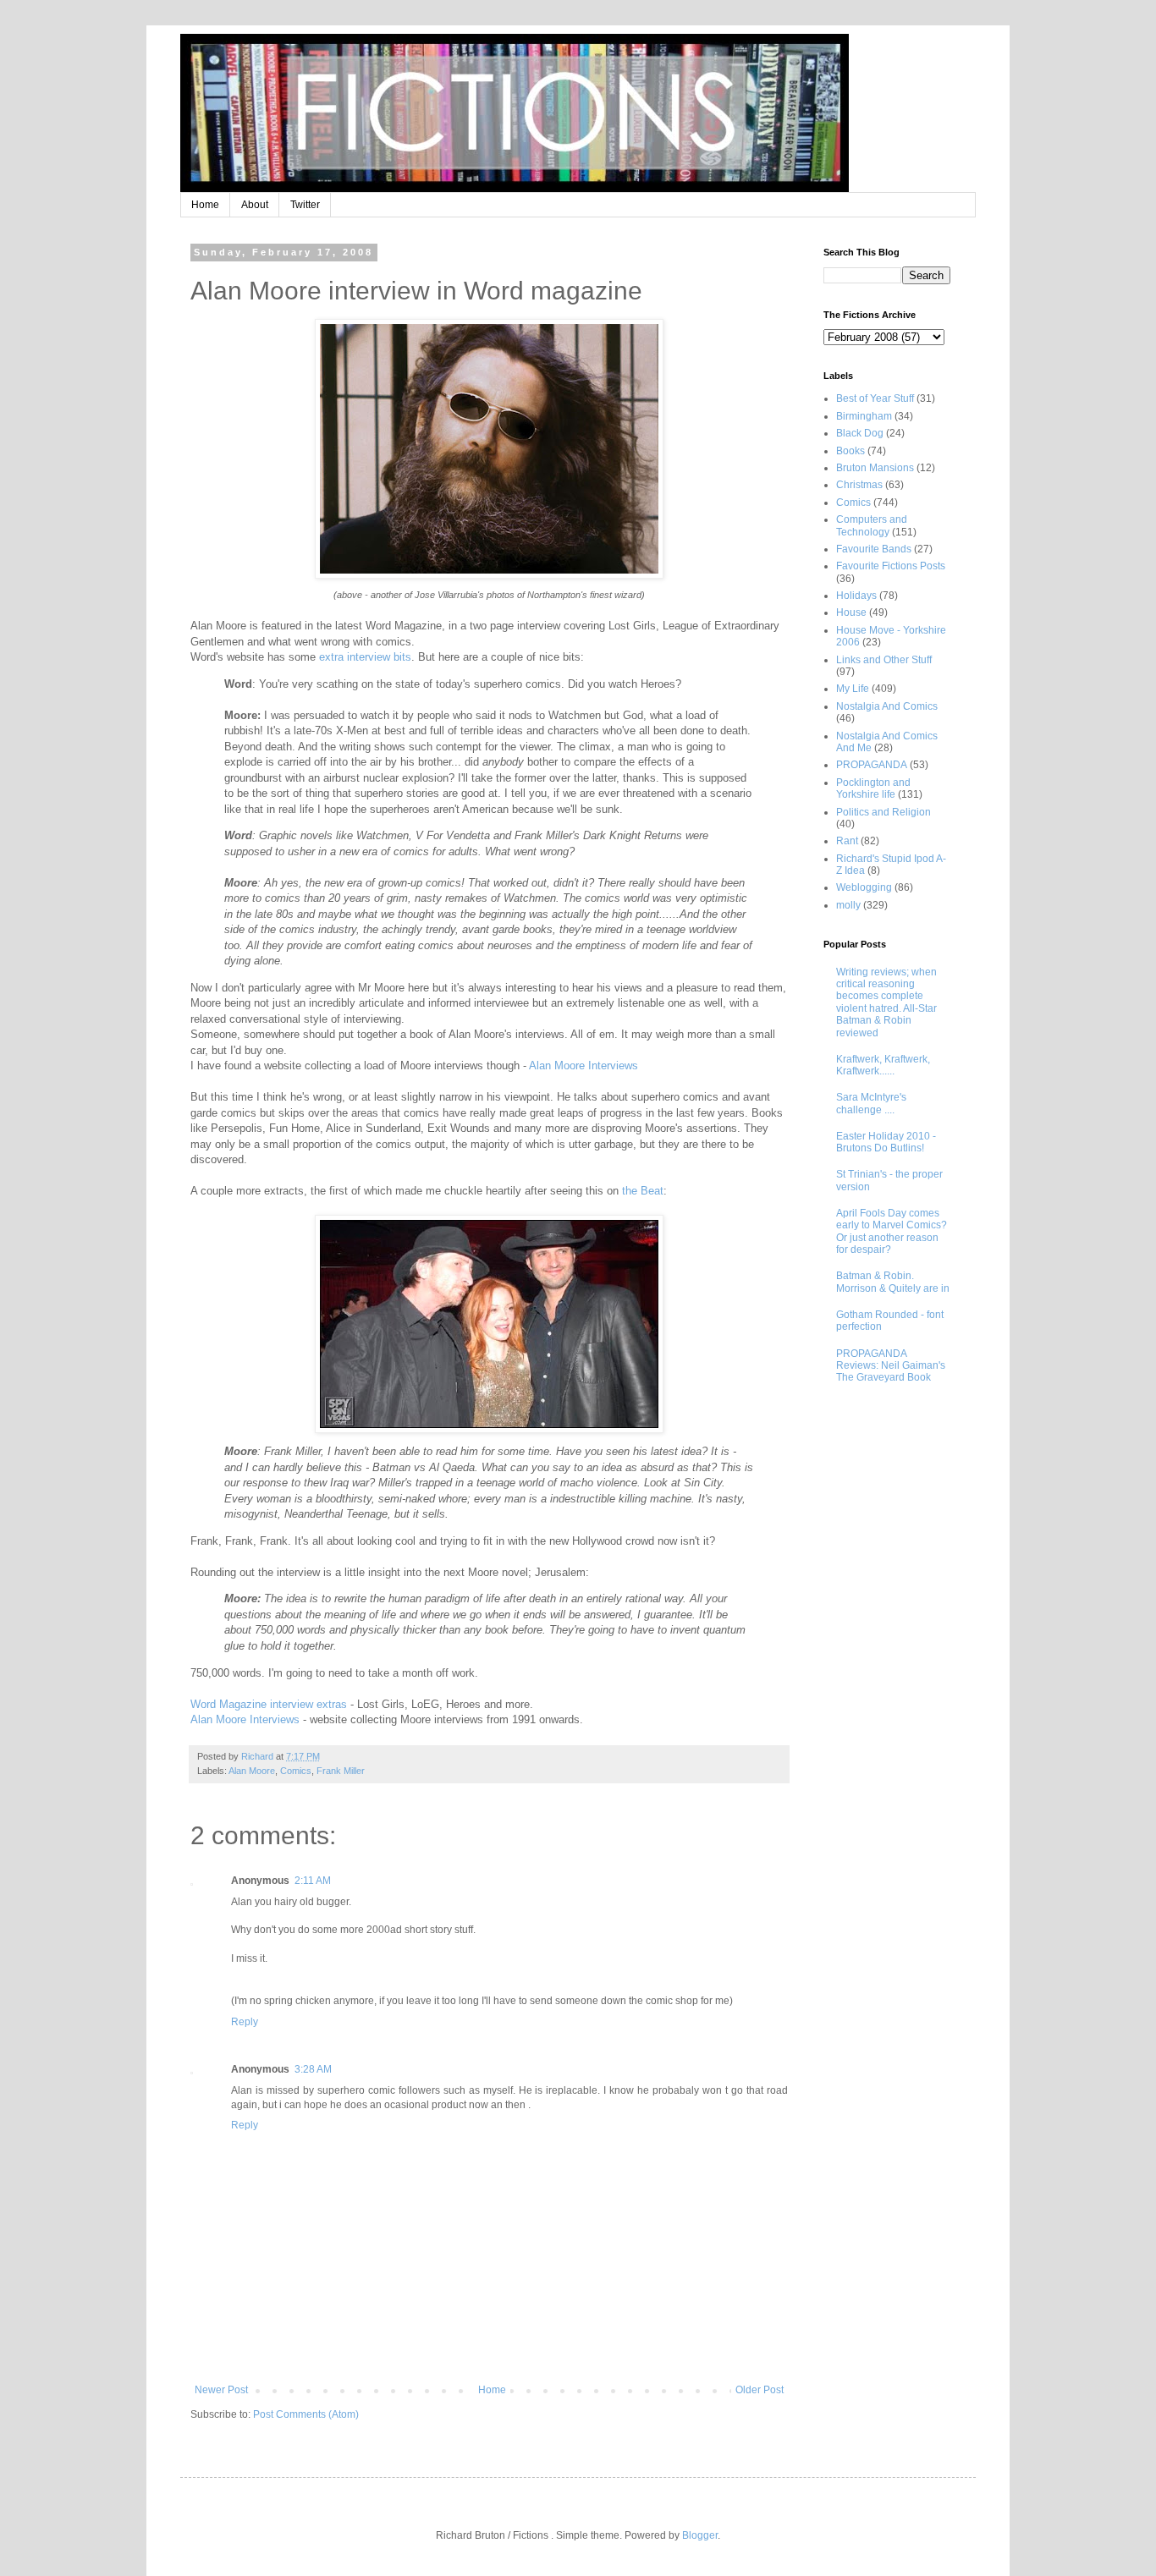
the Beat (643, 1191)
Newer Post (221, 2390)
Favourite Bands (874, 549)
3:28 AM (313, 2069)
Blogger (700, 2535)
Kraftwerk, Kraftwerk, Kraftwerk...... (883, 1065)
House (851, 612)
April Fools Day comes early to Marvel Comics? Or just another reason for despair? (892, 1231)
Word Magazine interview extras (269, 1704)
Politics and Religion (884, 812)
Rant (847, 841)
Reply (245, 2022)
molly (848, 905)
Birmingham (864, 416)
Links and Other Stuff (884, 660)
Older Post (760, 2390)
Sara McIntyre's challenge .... (871, 1103)
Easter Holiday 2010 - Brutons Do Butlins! (886, 1142)
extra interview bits (363, 657)
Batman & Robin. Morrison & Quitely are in (893, 1282)
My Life (853, 689)
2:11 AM (313, 1881)
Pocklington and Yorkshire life (873, 788)
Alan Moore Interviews (584, 1066)
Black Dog (860, 433)
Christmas (859, 485)
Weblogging (864, 887)
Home (205, 205)
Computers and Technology (872, 525)
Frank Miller (341, 1771)
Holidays (856, 596)
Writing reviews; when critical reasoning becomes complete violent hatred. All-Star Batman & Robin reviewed (886, 1002)
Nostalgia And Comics (887, 706)
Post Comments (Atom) (306, 2414)
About (255, 205)
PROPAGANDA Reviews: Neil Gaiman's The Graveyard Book (891, 1366)
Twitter (305, 205)
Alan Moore (252, 1771)
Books (850, 451)
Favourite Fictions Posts (891, 566)
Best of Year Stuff (875, 398)
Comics (296, 1771)
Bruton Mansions (875, 468)
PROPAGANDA (872, 765)
